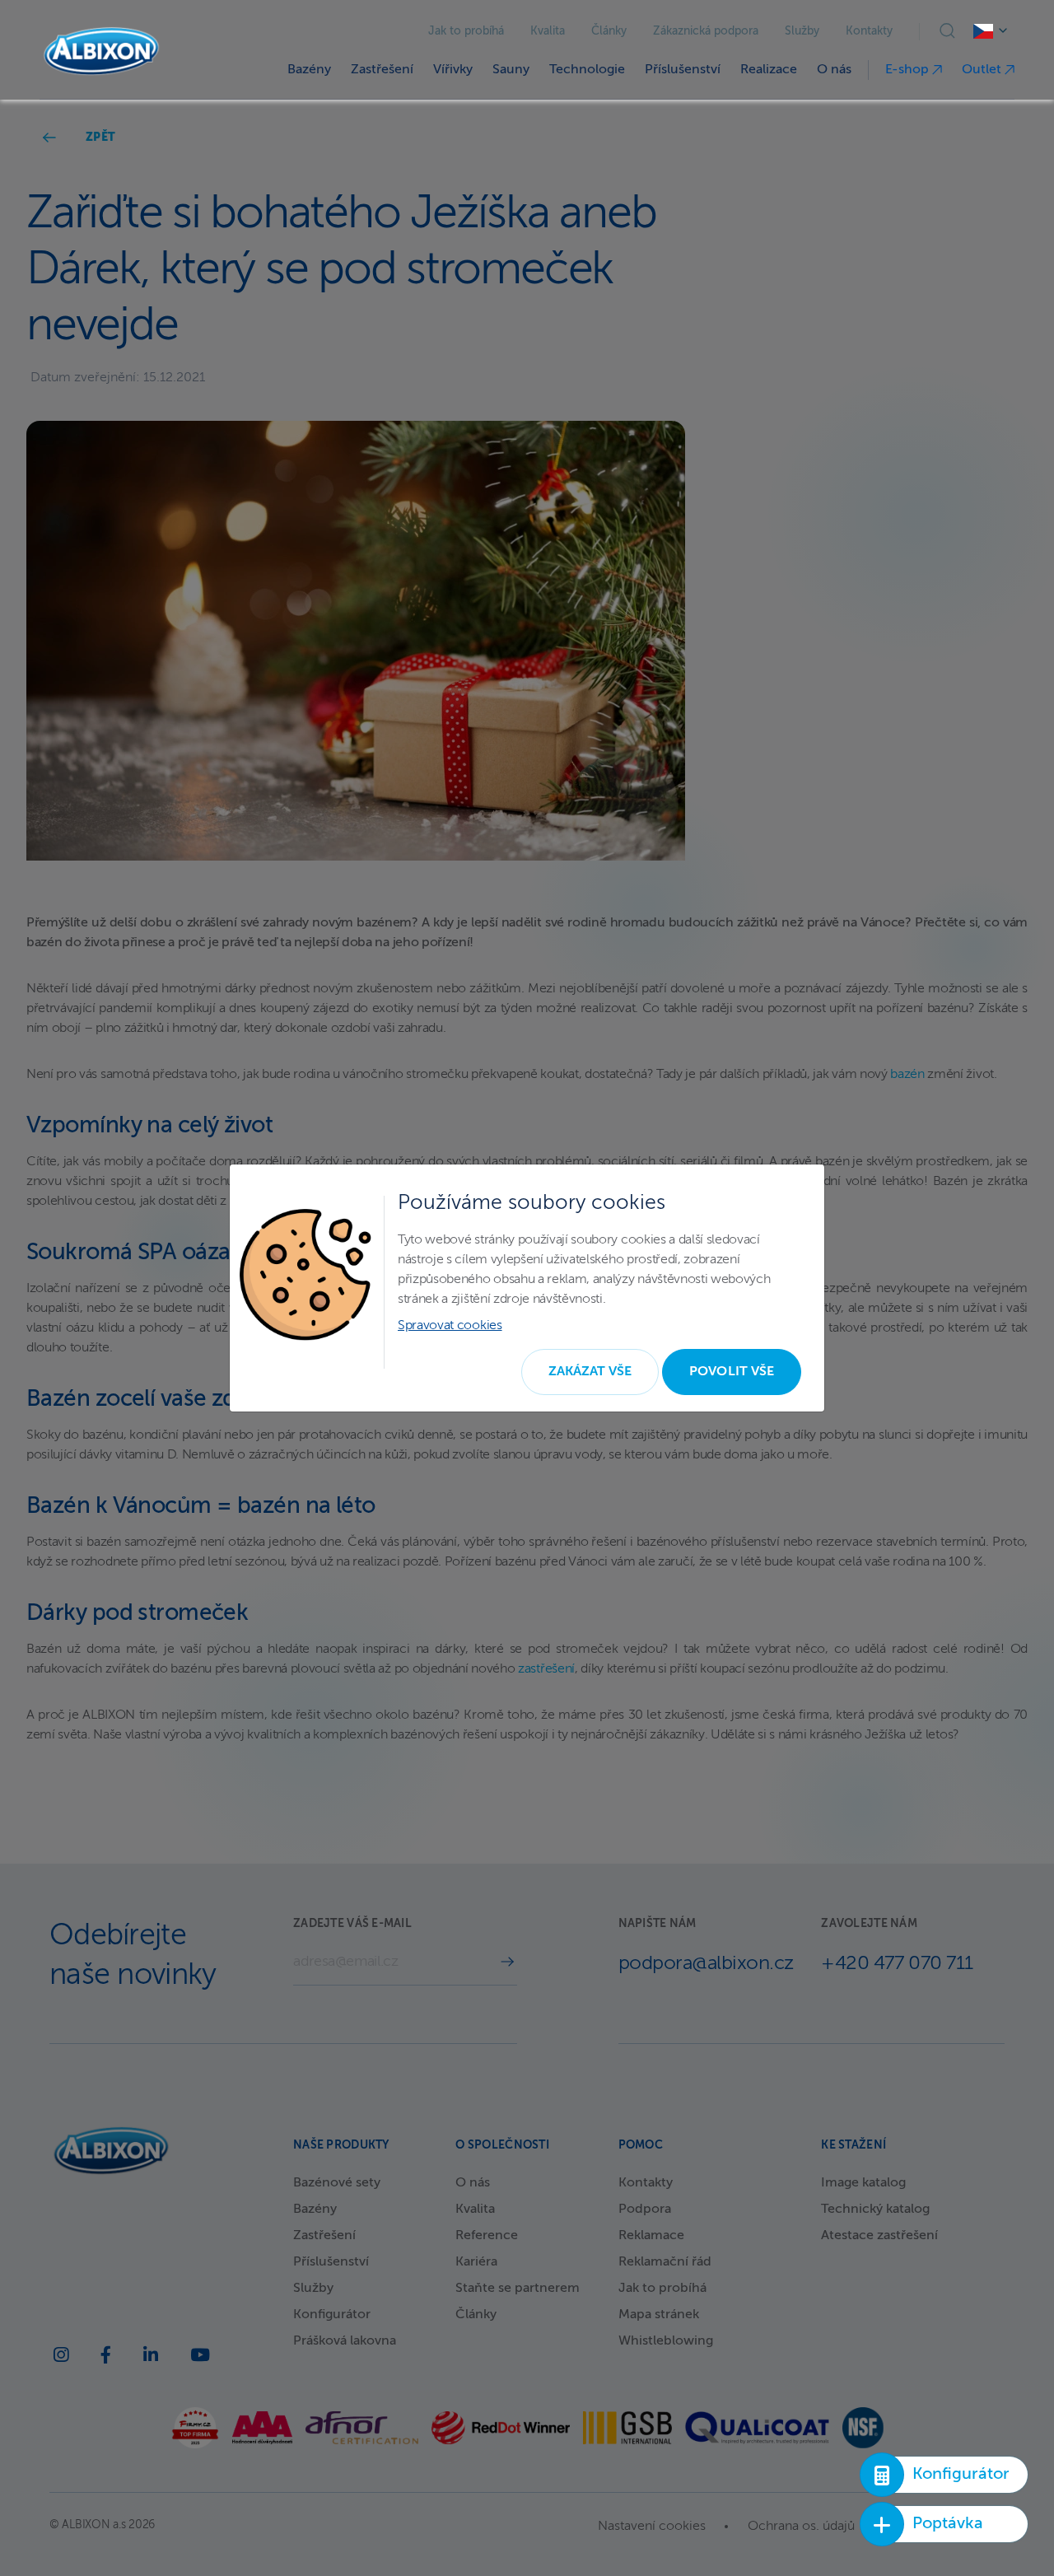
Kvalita (548, 31)
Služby (802, 31)
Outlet (983, 70)
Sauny (511, 70)
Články (609, 31)
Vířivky (453, 70)
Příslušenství (683, 70)
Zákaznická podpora (706, 31)
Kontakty (869, 31)
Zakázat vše (590, 1372)
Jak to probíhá (466, 31)
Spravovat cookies (450, 1326)
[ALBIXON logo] (101, 51)
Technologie (587, 70)
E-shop (909, 70)
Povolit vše (732, 1372)
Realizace (769, 70)
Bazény (309, 70)
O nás (834, 70)
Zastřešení (382, 70)
